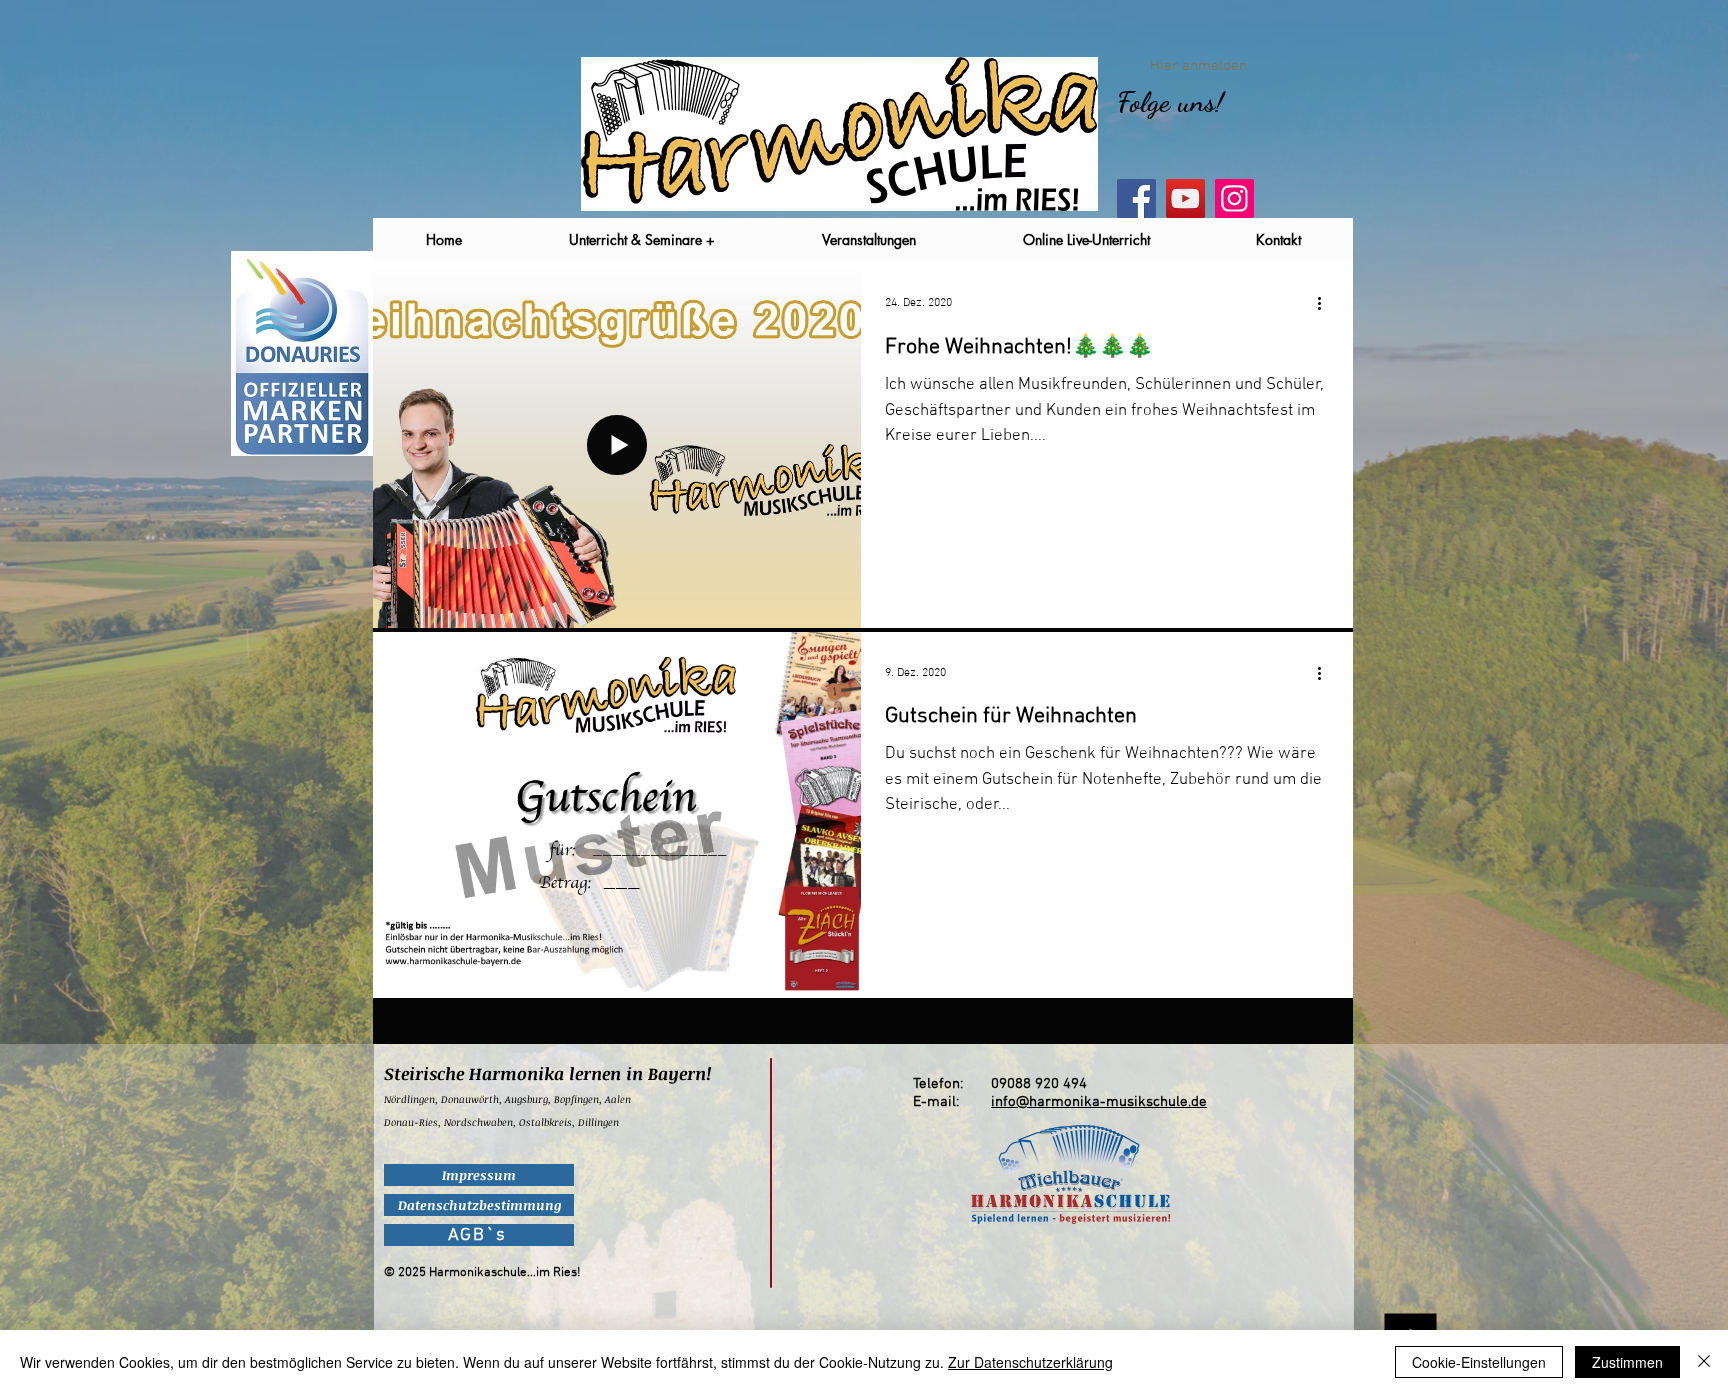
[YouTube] (1185, 198)
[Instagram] (1234, 198)
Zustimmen (1627, 1362)
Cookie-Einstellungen (1479, 1362)
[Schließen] (1704, 1362)
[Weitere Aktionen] (1326, 303)
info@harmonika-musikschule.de (1099, 1102)
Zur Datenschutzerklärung (1030, 1362)
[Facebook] (1136, 198)
